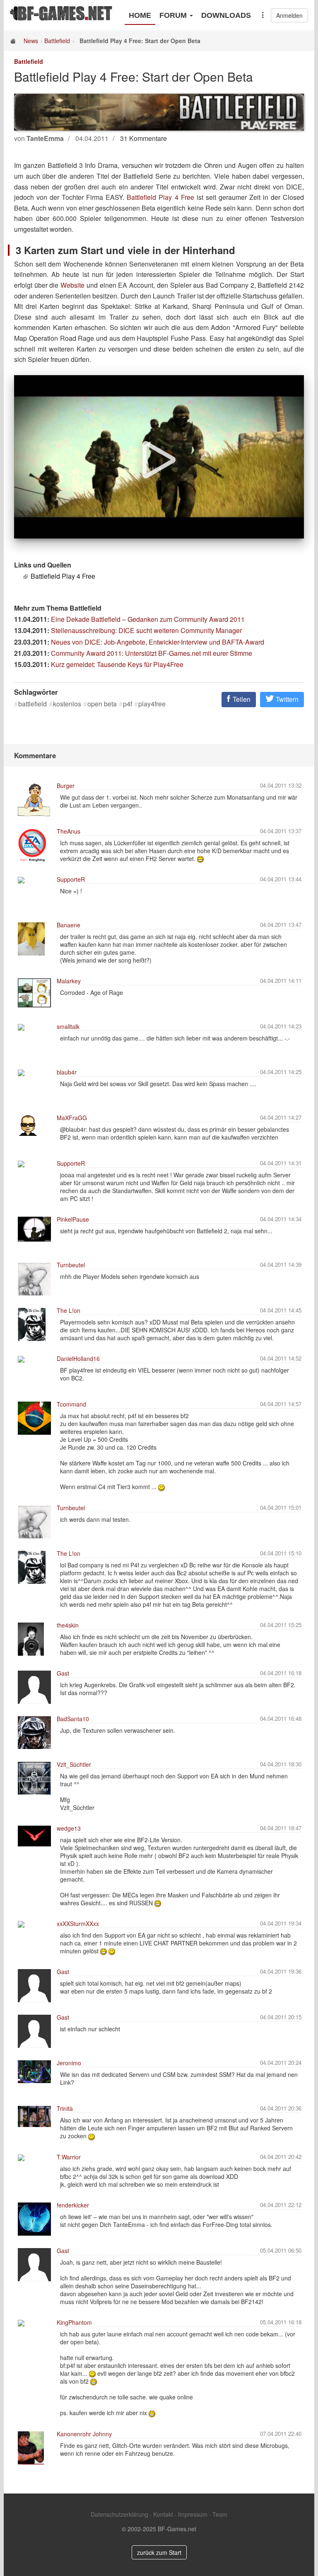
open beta (102, 704)
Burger (66, 786)
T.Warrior (69, 2157)
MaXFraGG (72, 1118)
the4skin (68, 1625)
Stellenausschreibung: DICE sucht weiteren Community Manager (146, 630)
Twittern (286, 699)
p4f (128, 704)
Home (140, 15)
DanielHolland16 (78, 1358)
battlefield (33, 704)
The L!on (69, 1310)
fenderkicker (73, 2205)
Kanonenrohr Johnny (84, 2434)
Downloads (226, 15)
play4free (152, 704)
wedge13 (69, 1828)
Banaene (69, 925)
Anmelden (289, 15)
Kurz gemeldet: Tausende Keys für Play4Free (117, 664)
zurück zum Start (159, 2552)
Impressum (193, 2514)
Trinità (65, 2108)
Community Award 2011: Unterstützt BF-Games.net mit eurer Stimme (152, 653)
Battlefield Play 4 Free (160, 197)
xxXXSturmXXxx (78, 1924)
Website (72, 285)
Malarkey (69, 981)
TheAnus (69, 831)
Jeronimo (69, 2063)
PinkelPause (73, 1219)
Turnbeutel (71, 1265)
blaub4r (67, 1072)
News (31, 41)
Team (220, 2514)
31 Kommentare (143, 138)
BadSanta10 (73, 1719)
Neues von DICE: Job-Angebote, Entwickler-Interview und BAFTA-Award (158, 642)
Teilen (241, 699)
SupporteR (71, 879)
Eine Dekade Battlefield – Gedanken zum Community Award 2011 (148, 619)
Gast (63, 1673)
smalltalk (68, 1026)
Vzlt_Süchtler (74, 1764)
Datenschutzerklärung (119, 2514)
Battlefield (57, 41)
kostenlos (67, 704)
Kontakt (163, 2514)
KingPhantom (74, 2322)
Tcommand (71, 1404)
